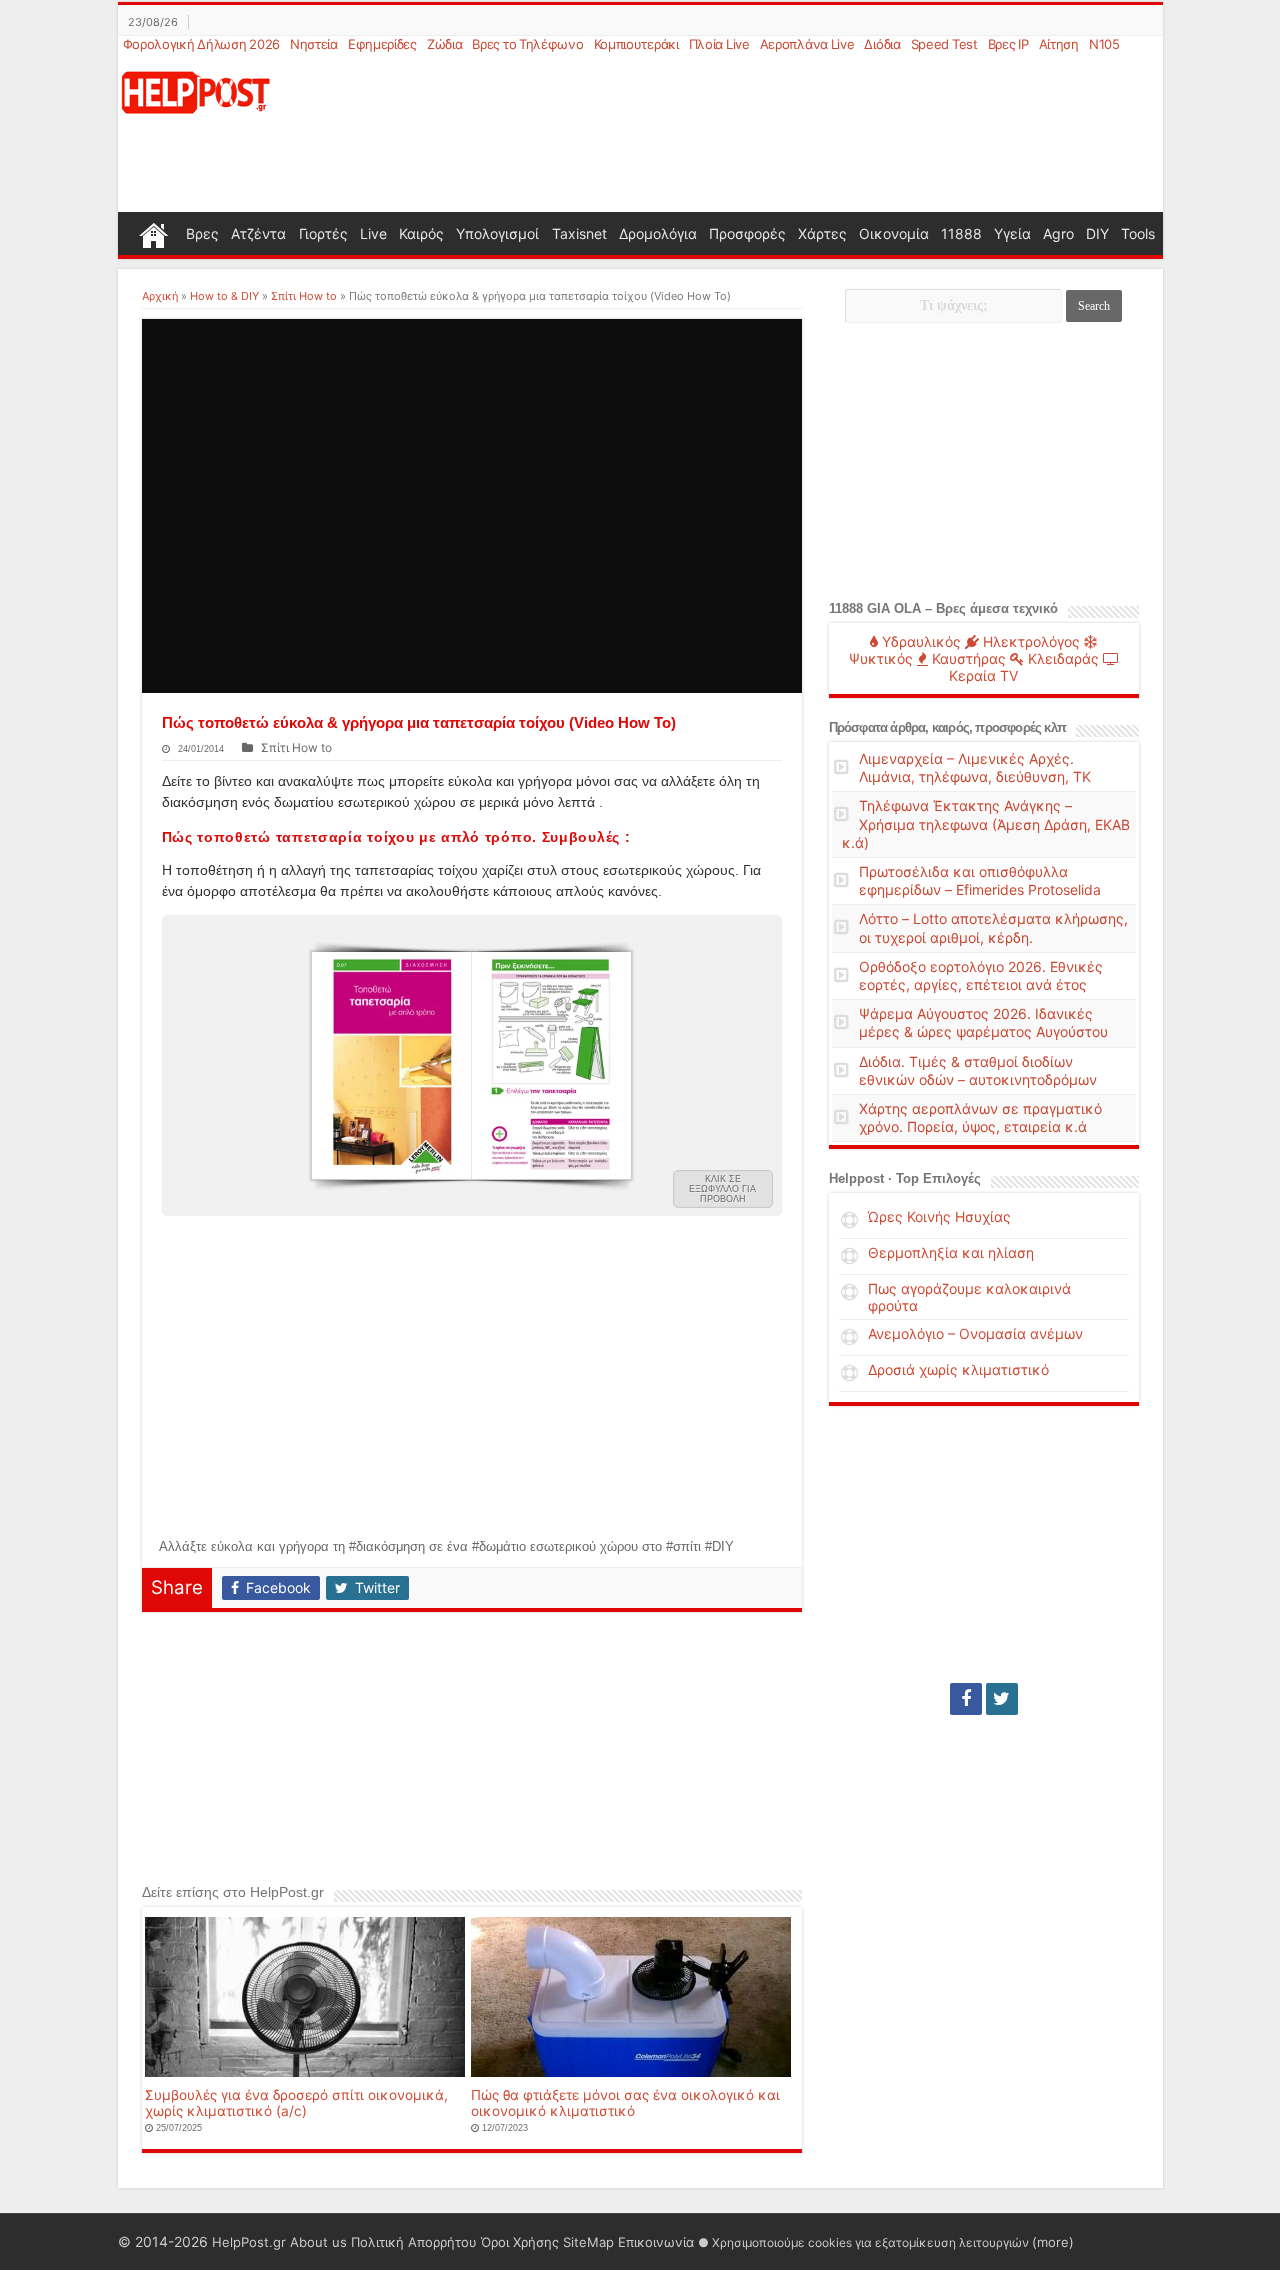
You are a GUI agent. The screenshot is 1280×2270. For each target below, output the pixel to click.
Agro (1058, 233)
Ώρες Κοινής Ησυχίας (939, 1216)
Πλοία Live (719, 44)
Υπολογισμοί (497, 233)
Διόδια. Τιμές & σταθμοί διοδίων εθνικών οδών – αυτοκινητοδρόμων (978, 1070)
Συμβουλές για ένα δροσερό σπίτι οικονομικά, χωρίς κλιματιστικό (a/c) (296, 2103)
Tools (1138, 233)
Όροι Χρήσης (520, 2242)
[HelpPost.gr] (196, 90)
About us (318, 2242)
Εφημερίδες (382, 44)
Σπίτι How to (304, 296)
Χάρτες (822, 233)
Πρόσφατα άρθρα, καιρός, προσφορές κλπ (947, 727)
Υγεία (1012, 233)
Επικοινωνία (656, 2242)
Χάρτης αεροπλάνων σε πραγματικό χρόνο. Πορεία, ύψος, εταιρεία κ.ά (980, 1117)
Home (154, 233)
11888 (961, 233)
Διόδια (882, 44)
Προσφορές (747, 233)
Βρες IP (1008, 44)
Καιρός (421, 233)
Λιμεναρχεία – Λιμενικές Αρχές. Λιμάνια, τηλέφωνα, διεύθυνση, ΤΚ (975, 767)
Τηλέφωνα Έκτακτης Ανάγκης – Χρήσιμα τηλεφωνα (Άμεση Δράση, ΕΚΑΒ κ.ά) (986, 823)
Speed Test (944, 44)
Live (373, 233)
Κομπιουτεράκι (636, 44)
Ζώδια (445, 44)
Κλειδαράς (1061, 658)
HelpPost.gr (249, 2242)
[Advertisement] (736, 134)
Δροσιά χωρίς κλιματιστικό (958, 1369)
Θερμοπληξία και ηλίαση (951, 1252)
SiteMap (588, 2242)
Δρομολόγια (658, 233)
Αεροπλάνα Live (807, 44)
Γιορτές (323, 233)
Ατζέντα (258, 233)
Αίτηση (1059, 44)
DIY (1097, 233)
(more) (1053, 2242)
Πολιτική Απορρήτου (414, 2242)
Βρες (202, 233)
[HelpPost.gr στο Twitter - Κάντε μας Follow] (1002, 1699)
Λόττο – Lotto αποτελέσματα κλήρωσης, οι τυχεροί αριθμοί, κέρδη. (993, 927)
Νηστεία (314, 44)
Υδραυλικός (919, 641)
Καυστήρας (967, 658)
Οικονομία (894, 233)
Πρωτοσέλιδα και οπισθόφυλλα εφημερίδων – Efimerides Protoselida (980, 880)
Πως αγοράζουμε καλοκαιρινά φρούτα (969, 1297)
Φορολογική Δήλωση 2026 (201, 44)
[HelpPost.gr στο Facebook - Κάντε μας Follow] (966, 1699)
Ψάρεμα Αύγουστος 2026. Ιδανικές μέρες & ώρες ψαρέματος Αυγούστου (983, 1022)
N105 (1104, 44)
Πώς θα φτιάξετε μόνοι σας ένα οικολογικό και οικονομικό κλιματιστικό (625, 2103)
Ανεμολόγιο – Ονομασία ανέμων (975, 1333)
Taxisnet (579, 233)
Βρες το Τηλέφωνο (527, 44)
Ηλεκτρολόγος (1029, 641)
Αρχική (160, 296)
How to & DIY (224, 296)
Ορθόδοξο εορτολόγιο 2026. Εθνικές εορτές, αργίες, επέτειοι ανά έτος (981, 975)
